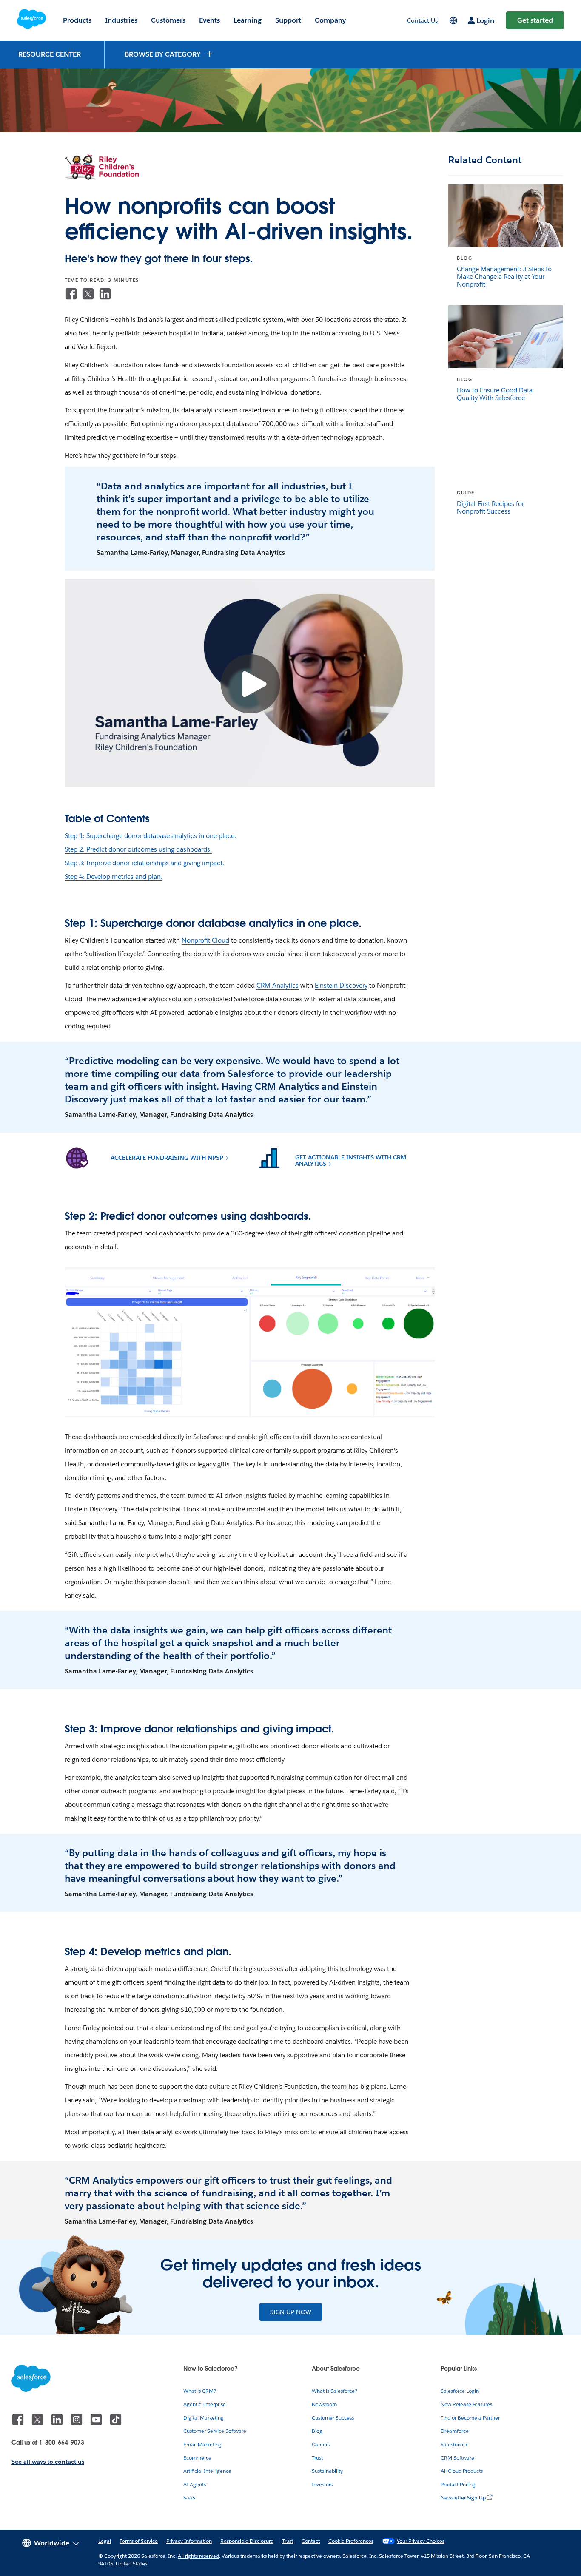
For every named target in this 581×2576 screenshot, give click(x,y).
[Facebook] (71, 294)
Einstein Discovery (341, 985)
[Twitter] (88, 294)
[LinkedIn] (105, 294)
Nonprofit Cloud (205, 940)
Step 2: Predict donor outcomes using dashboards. (138, 849)
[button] (169, 54)
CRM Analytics (278, 985)
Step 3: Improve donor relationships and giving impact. (144, 863)
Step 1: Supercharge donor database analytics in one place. (150, 836)
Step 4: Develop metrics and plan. (114, 876)
